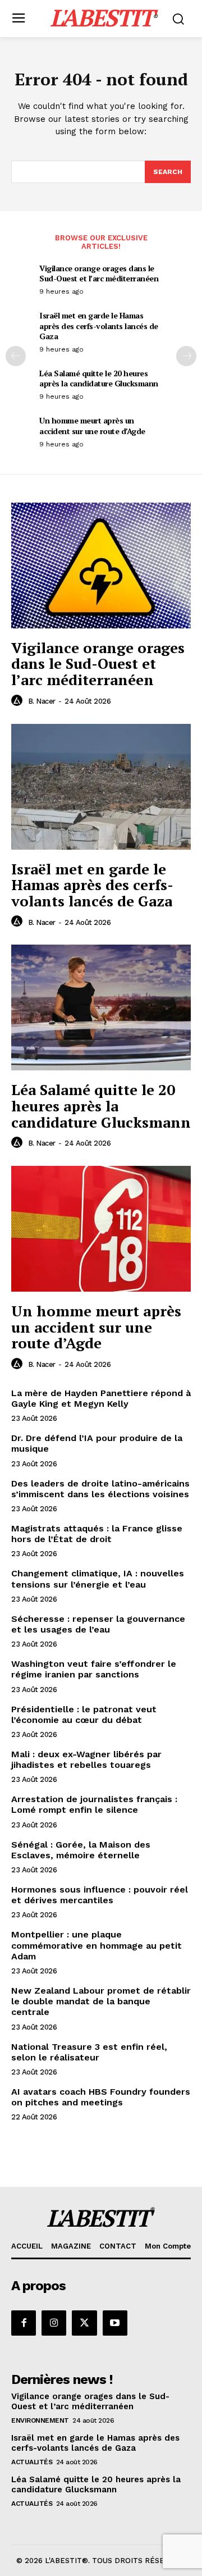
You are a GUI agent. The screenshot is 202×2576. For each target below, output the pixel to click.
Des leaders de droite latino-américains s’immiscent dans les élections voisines (100, 1489)
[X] (84, 2323)
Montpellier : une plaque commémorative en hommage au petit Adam (97, 1945)
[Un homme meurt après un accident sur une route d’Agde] (101, 1229)
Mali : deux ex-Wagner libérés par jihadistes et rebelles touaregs (86, 1759)
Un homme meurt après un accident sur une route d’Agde (92, 425)
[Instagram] (54, 2323)
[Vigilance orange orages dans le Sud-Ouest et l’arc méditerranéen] (101, 566)
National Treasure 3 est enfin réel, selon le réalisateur (89, 2052)
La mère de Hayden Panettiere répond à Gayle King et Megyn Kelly (101, 1398)
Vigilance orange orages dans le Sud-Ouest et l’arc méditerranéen (99, 273)
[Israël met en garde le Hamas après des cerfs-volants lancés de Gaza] (101, 787)
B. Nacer (42, 701)
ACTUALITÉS (32, 2462)
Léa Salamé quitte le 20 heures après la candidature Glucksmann (99, 378)
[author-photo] (19, 701)
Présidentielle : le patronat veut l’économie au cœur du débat (84, 1715)
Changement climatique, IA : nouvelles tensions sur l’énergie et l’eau (98, 1579)
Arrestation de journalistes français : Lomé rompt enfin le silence (94, 1804)
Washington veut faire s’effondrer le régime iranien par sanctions (94, 1669)
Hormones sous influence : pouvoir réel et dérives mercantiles (100, 1895)
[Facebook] (24, 2323)
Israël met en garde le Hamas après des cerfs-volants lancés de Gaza (99, 325)
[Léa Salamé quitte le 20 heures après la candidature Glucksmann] (101, 1007)
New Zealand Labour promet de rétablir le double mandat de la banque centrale (101, 2001)
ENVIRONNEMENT (40, 2420)
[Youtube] (115, 2323)
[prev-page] (16, 356)
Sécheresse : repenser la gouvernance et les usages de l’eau (98, 1624)
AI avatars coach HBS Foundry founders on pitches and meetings (101, 2097)
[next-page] (186, 356)
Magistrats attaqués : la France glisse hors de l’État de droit (97, 1534)
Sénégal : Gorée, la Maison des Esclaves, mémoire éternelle (81, 1850)
